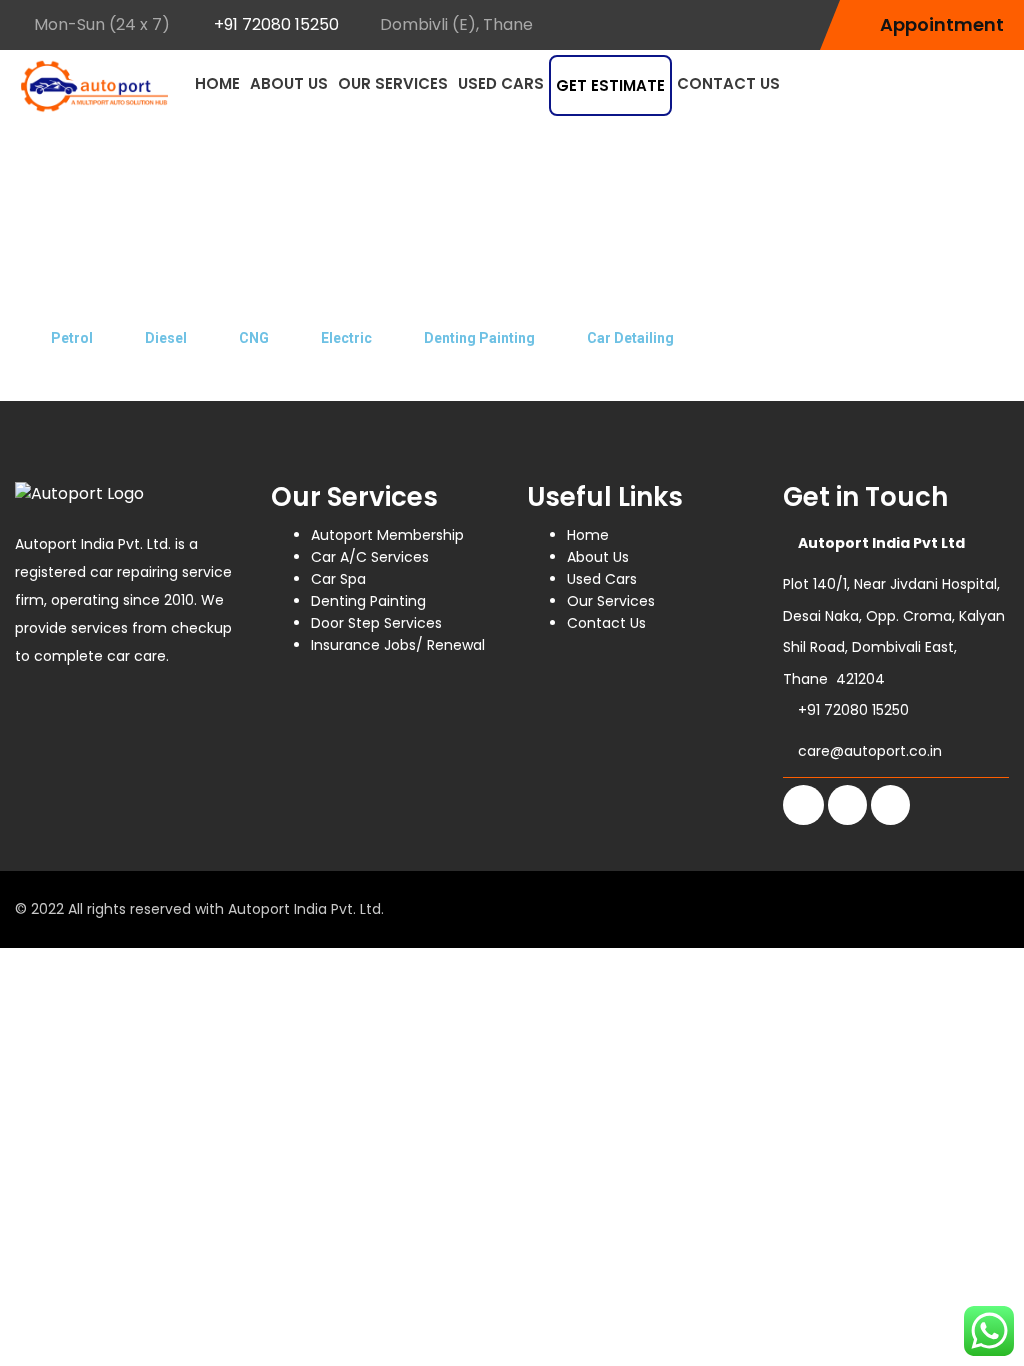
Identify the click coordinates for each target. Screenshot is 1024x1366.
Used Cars (501, 83)
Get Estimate (610, 85)
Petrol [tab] (72, 338)
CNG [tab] (254, 338)
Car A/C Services (370, 557)
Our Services (393, 83)
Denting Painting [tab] (479, 338)
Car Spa (338, 579)
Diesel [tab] (166, 338)
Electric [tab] (346, 338)
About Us (289, 83)
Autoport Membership (387, 535)
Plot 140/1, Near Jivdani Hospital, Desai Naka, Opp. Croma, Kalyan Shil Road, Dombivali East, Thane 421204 (894, 611)
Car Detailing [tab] (630, 338)
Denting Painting (368, 601)
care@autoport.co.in (870, 751)
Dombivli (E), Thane (456, 24)
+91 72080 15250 (276, 24)
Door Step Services (376, 623)
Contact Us (728, 83)
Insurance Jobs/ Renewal (398, 645)
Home (217, 83)
